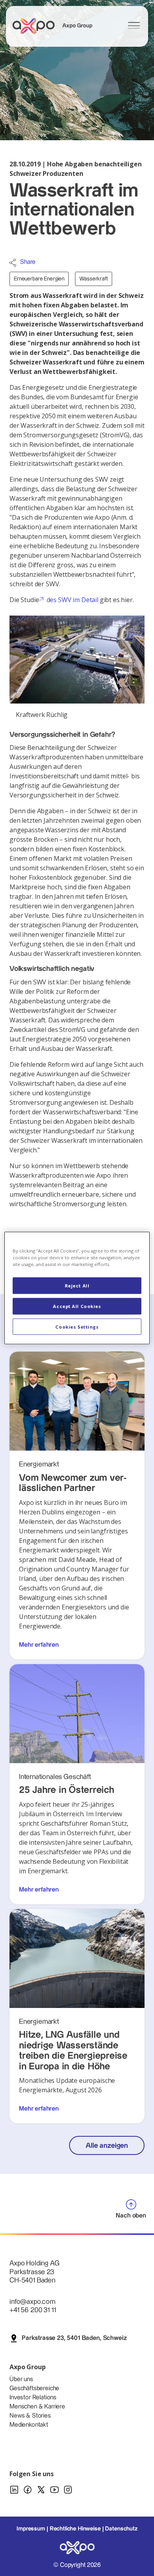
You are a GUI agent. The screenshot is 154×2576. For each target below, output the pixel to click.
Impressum (31, 2529)
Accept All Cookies (77, 1306)
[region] (77, 1288)
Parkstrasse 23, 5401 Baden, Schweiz (74, 2338)
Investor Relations (33, 2398)
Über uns (21, 2379)
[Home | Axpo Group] (37, 26)
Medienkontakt (29, 2425)
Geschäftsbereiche (34, 2388)
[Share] (13, 263)
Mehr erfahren (39, 1645)
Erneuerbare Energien (39, 279)
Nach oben (131, 2216)
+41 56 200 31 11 (33, 2310)
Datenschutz (121, 2529)
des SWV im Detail (72, 600)
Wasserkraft (93, 279)
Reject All (77, 1285)
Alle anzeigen (107, 2146)
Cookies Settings (77, 1326)
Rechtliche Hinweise (75, 2529)
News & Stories (30, 2416)
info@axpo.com (32, 2302)
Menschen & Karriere (37, 2407)
